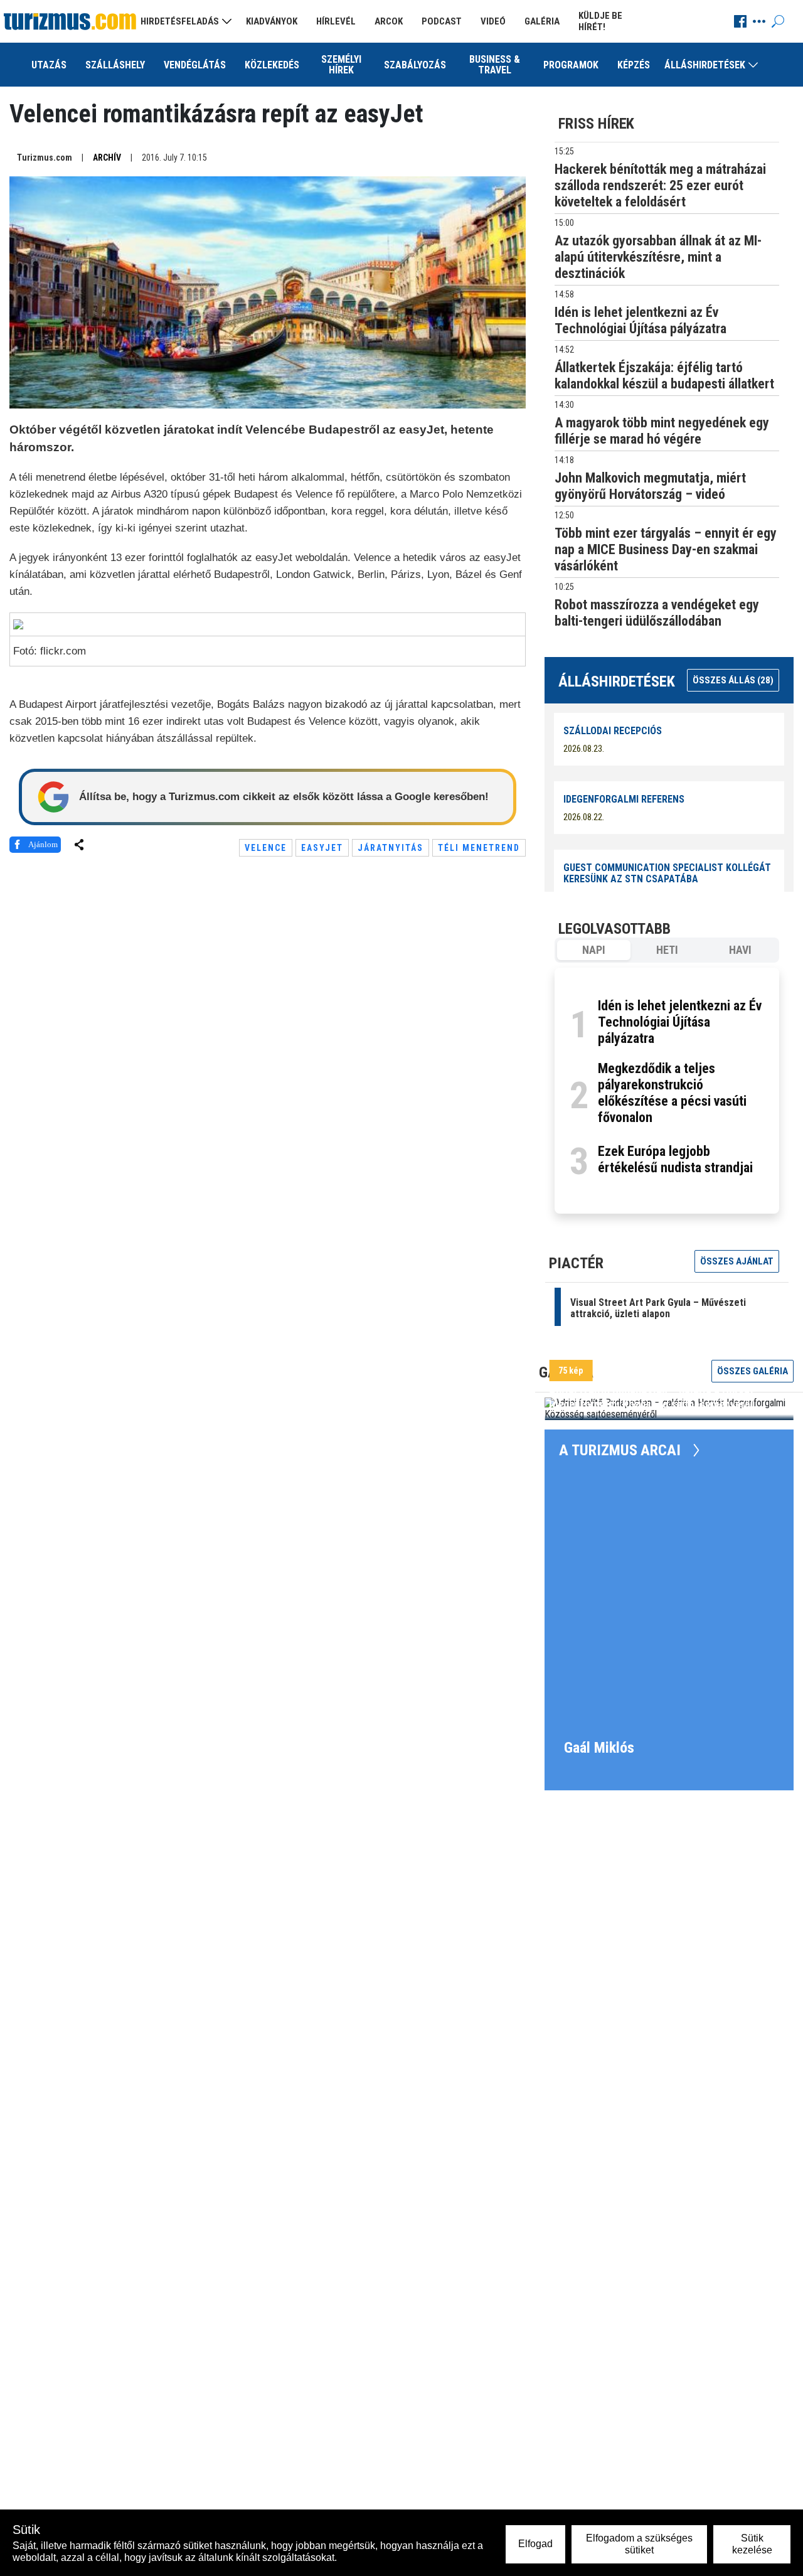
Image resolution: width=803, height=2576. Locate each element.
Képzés (634, 65)
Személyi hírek (341, 65)
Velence (266, 848)
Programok (571, 65)
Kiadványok (272, 21)
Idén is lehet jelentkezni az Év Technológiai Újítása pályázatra (680, 1022)
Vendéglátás (195, 65)
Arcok (389, 21)
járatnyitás (391, 848)
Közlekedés (272, 65)
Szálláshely (115, 65)
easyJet (322, 848)
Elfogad (535, 2544)
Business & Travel (495, 65)
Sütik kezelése (752, 2544)
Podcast (442, 21)
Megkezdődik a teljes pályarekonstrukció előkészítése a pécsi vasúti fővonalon (672, 1093)
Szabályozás (415, 65)
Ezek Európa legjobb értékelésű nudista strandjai (675, 1159)
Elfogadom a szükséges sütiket (639, 2544)
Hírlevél (336, 21)
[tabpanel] (667, 1091)
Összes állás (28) (733, 680)
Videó (493, 21)
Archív (107, 158)
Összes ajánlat (737, 1261)
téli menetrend (479, 848)
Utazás (49, 65)
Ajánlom (43, 844)
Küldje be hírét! (600, 21)
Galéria (542, 21)
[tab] (594, 950)
